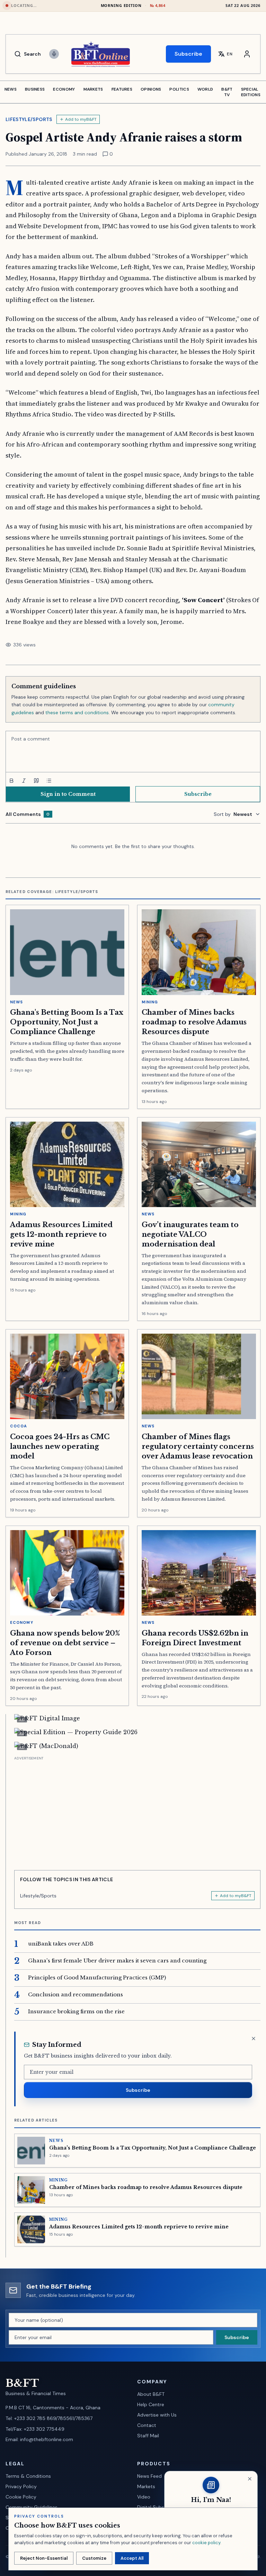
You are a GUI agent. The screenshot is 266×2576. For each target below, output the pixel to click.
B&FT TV (227, 92)
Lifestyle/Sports (29, 119)
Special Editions (251, 92)
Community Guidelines (32, 2507)
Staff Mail (148, 2436)
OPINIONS (151, 89)
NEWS (11, 89)
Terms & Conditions (28, 2476)
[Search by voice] (54, 54)
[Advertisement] (137, 1811)
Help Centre (151, 2404)
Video (144, 2497)
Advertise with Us (157, 2415)
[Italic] (24, 781)
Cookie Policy (21, 2497)
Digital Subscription (159, 2507)
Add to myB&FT (81, 119)
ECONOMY (64, 89)
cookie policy (206, 2543)
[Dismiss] (254, 2039)
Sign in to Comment (68, 794)
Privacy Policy (21, 2486)
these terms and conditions (77, 712)
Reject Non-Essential (44, 2558)
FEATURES (122, 89)
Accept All (132, 2558)
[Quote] (36, 781)
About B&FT (151, 2394)
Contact (147, 2425)
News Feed (149, 2476)
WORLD (205, 89)
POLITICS (179, 89)
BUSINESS (35, 89)
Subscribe (188, 54)
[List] (49, 781)
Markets (146, 2486)
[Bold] (11, 781)
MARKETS (93, 89)
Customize (94, 2558)
